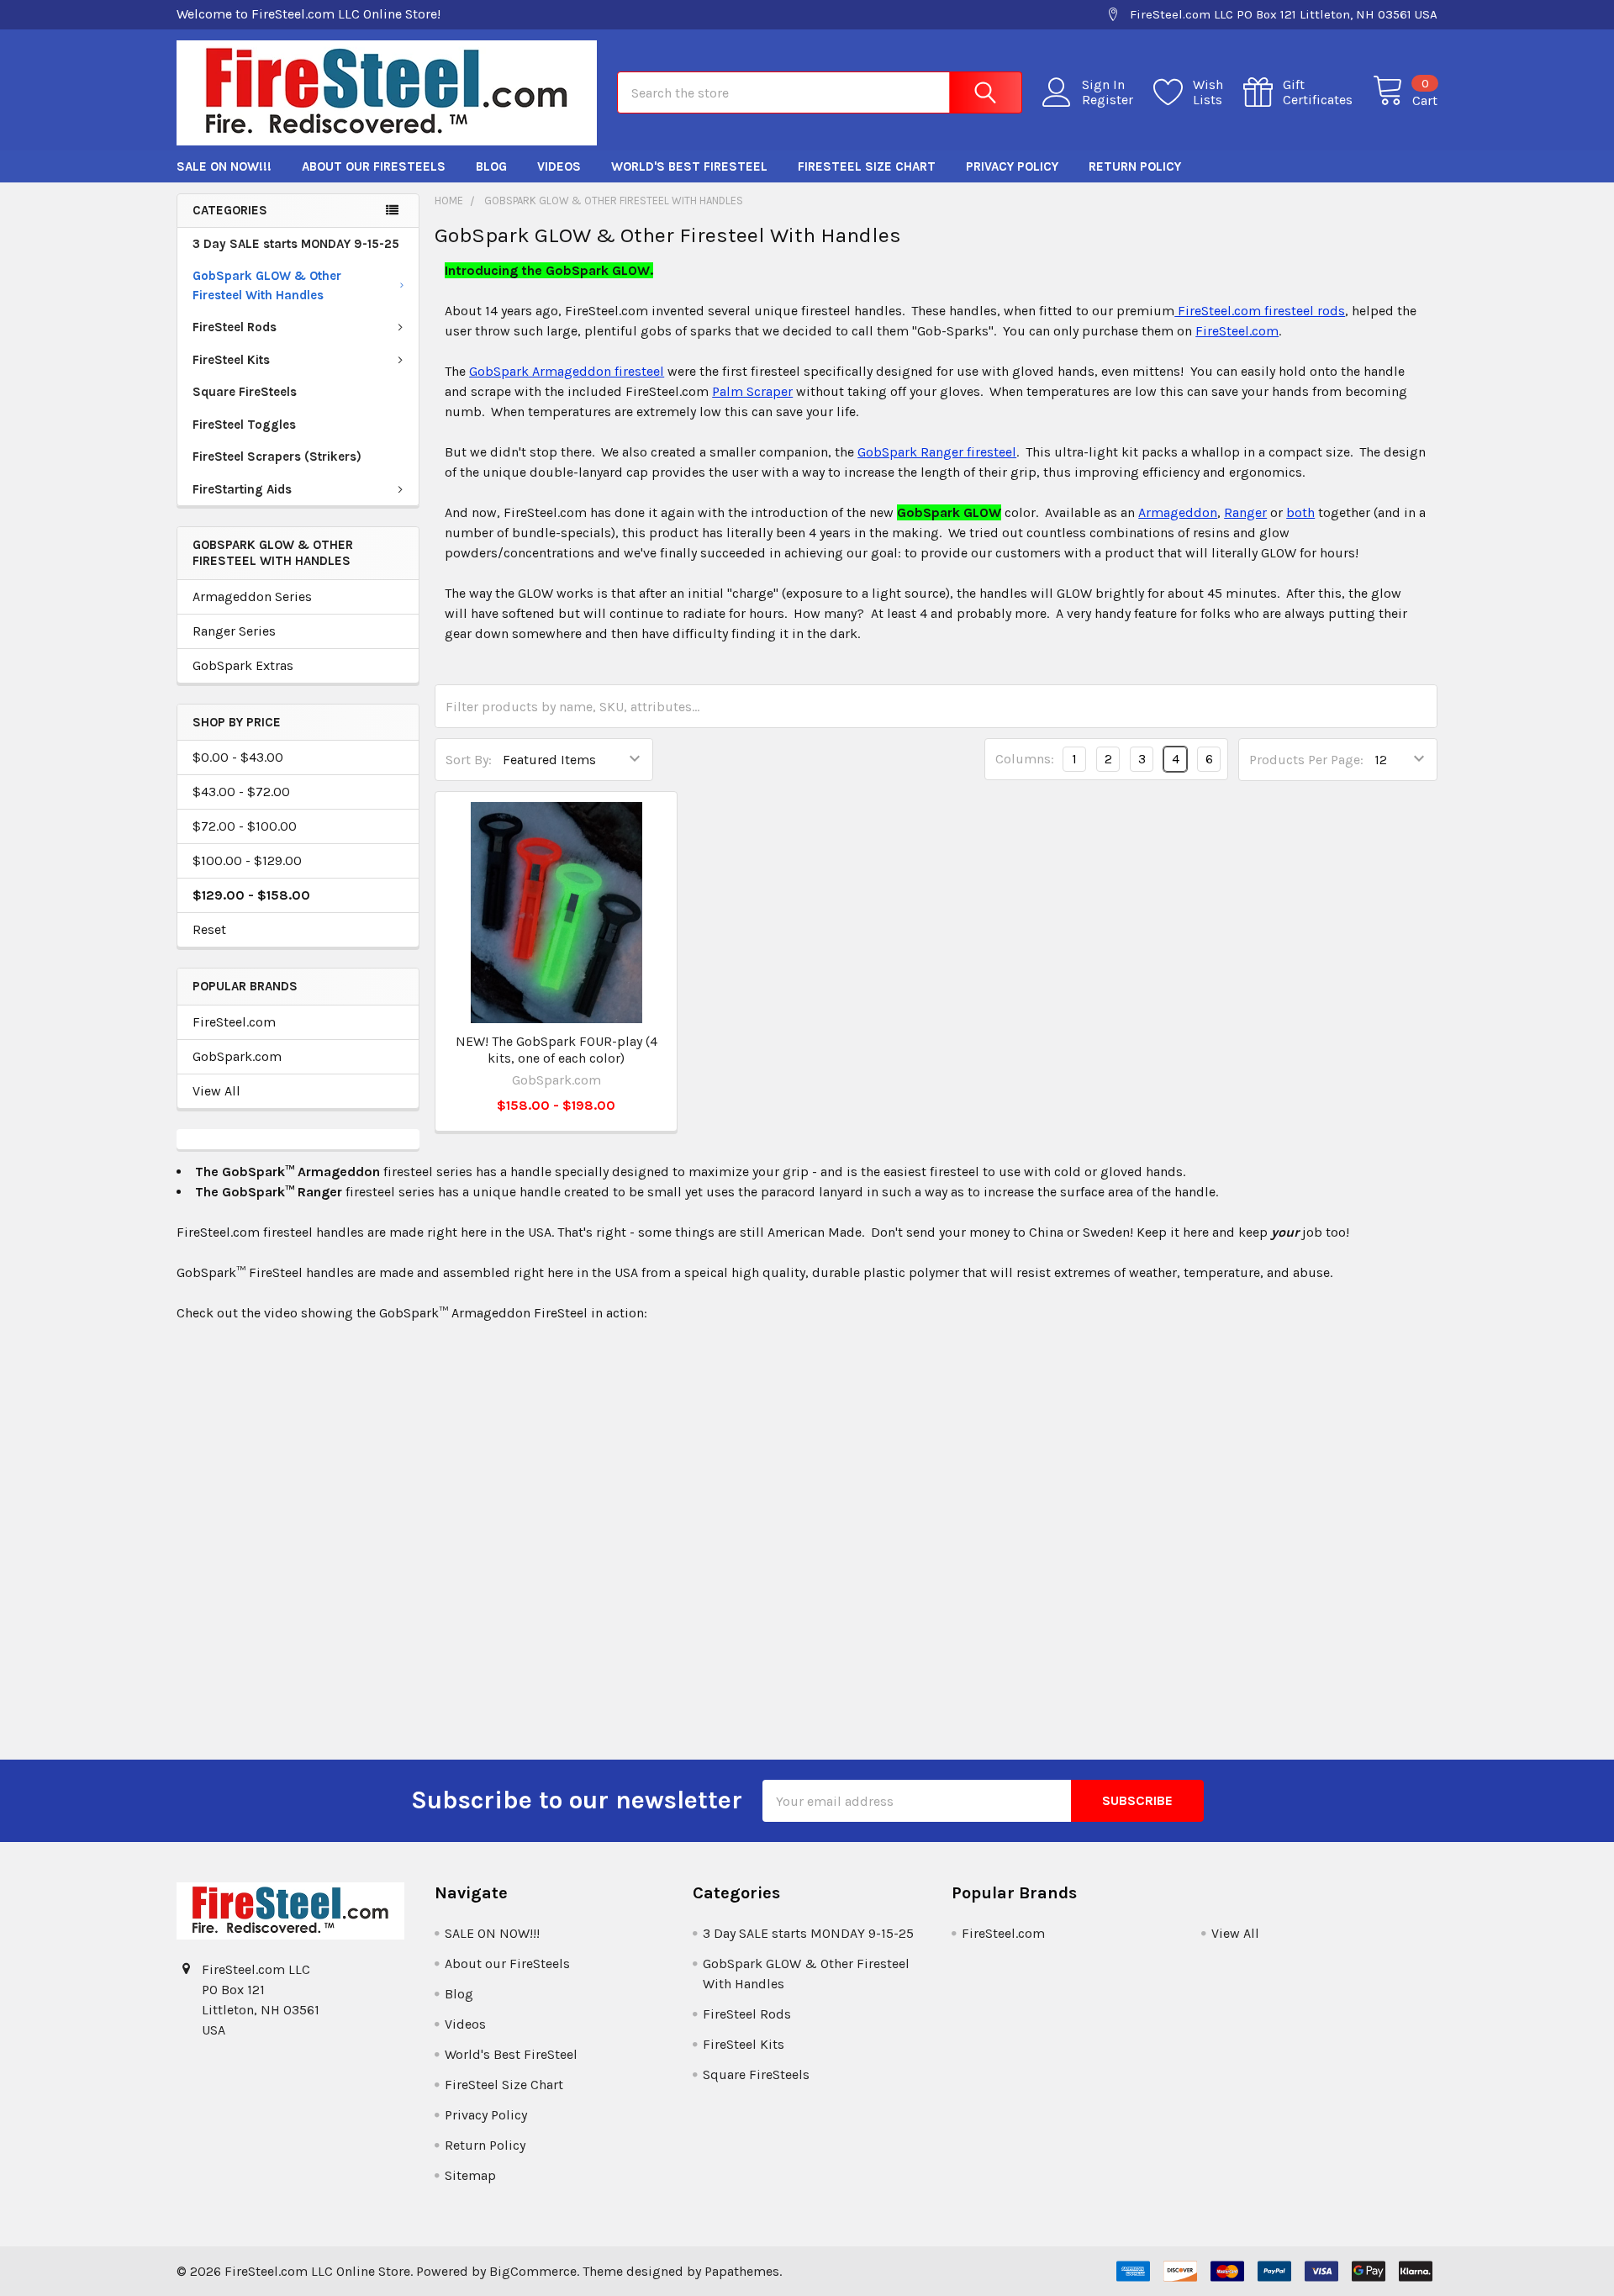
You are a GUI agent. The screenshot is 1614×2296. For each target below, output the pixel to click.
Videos (559, 166)
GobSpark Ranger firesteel (937, 452)
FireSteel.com (234, 1022)
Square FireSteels (245, 392)
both (1300, 512)
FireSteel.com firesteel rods (1260, 311)
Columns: (1025, 759)
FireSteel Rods (235, 327)
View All (216, 1091)
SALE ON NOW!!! (224, 166)
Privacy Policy (1012, 166)
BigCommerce (533, 2271)
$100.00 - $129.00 (247, 860)
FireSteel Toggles (244, 425)
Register (1108, 100)
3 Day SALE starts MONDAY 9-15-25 (296, 244)
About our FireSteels (374, 166)
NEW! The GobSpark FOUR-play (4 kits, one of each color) (556, 1050)
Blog (491, 166)
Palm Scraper (752, 391)
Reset (209, 929)
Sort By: (469, 760)
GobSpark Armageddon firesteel (567, 371)
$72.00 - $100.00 (245, 826)
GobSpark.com (237, 1056)
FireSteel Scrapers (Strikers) (277, 457)
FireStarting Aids (242, 489)
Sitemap (470, 2175)
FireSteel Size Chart (867, 166)
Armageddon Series (252, 596)
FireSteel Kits (231, 360)
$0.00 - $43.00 (238, 757)
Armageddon (1178, 512)
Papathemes (742, 2271)
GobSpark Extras (243, 665)
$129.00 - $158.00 (251, 895)
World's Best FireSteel (689, 166)
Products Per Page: (1306, 760)
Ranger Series (234, 631)
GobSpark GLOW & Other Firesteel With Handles (267, 285)
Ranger (1245, 512)
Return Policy (1135, 166)
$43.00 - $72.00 (241, 792)
